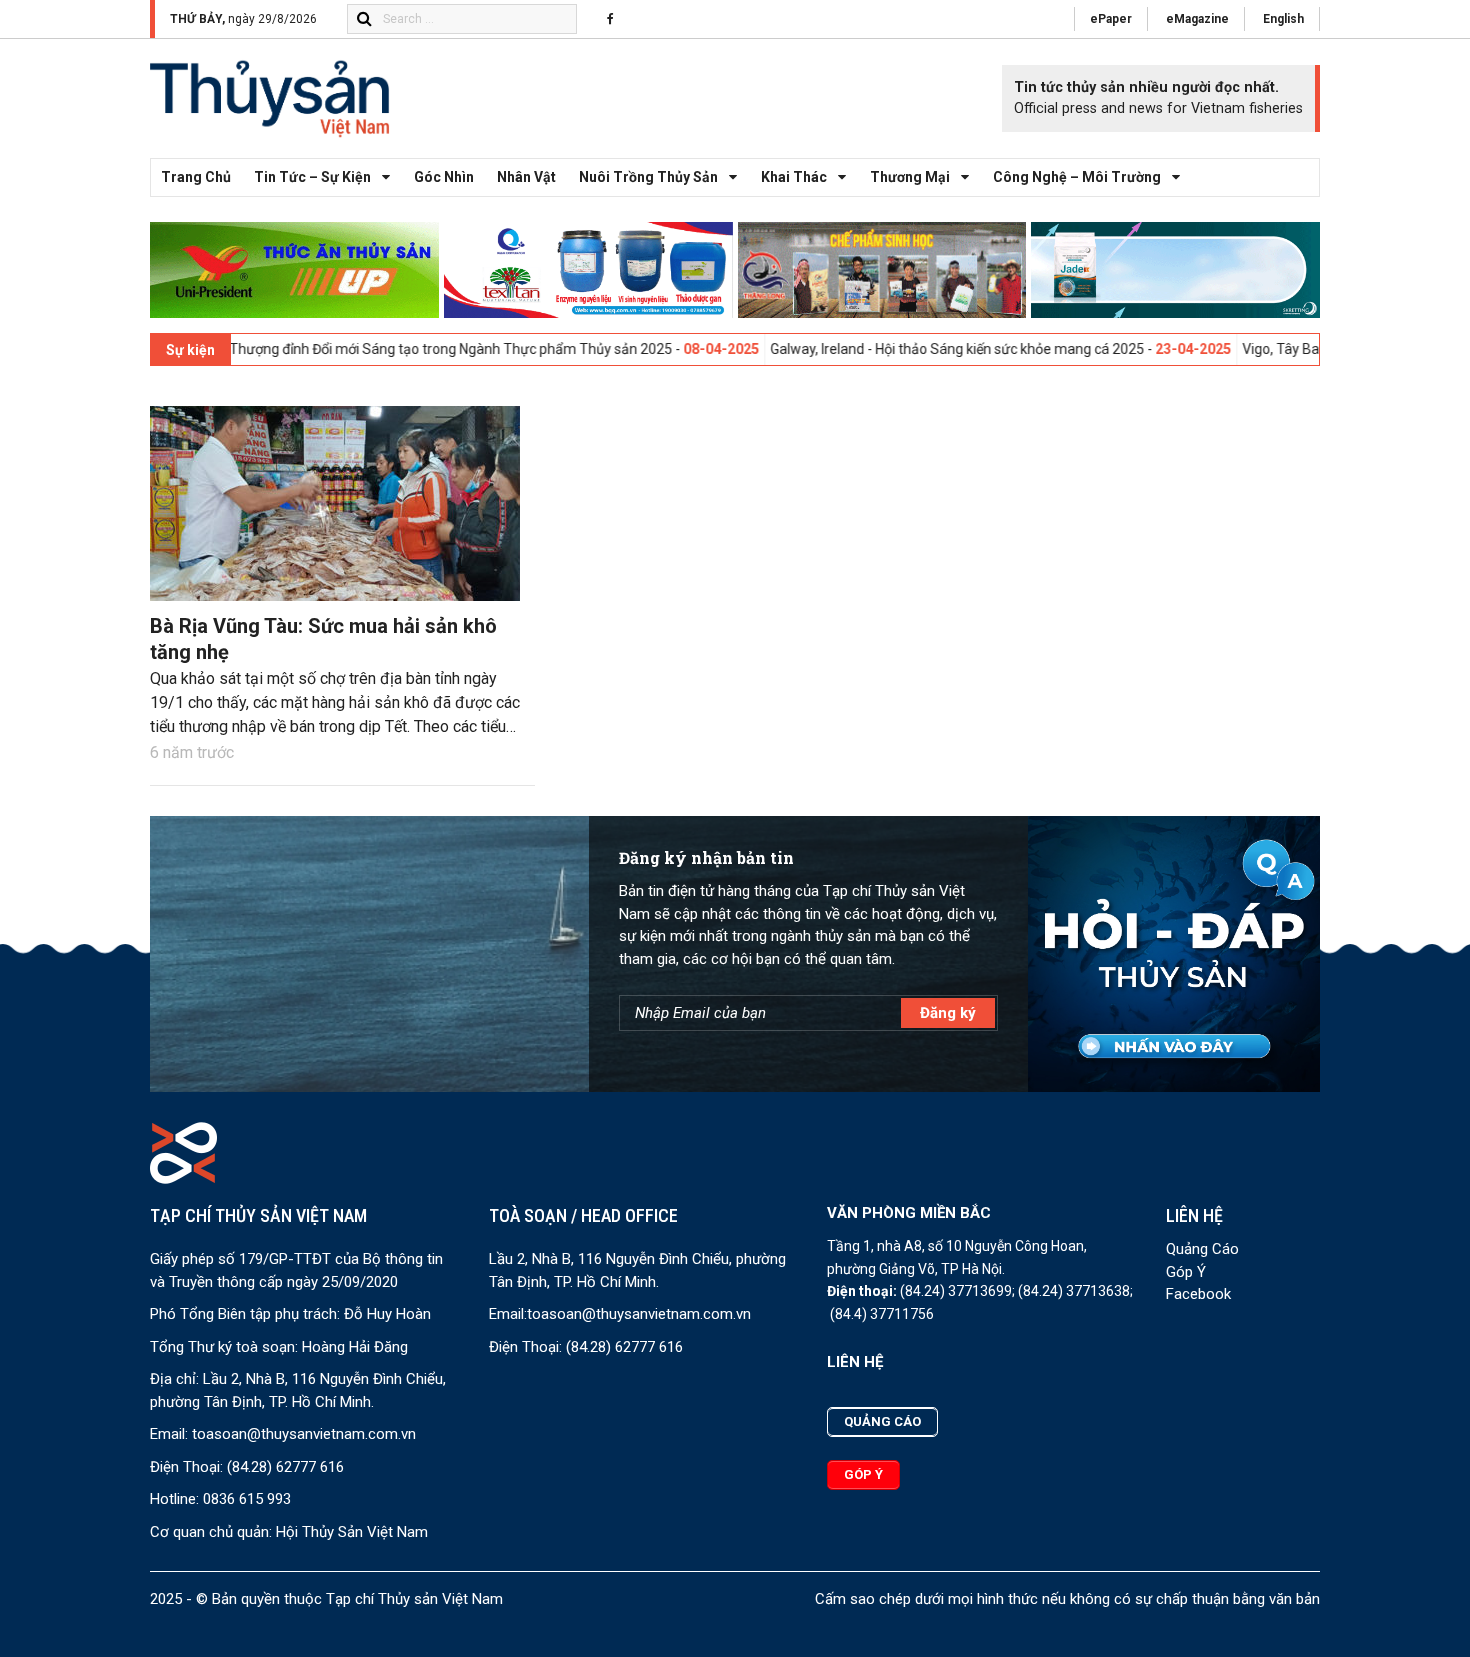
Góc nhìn (444, 177)
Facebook (1198, 1294)
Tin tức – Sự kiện (312, 177)
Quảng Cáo (1202, 1249)
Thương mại (910, 177)
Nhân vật (526, 177)
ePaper (1111, 19)
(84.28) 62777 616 (285, 1467)
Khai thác (794, 177)
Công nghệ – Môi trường (1077, 177)
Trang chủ (196, 177)
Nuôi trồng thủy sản (648, 177)
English (1283, 19)
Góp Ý (1186, 1272)
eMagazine (1197, 19)
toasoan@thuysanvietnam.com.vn (304, 1434)
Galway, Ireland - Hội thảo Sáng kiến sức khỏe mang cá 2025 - (901, 349)
